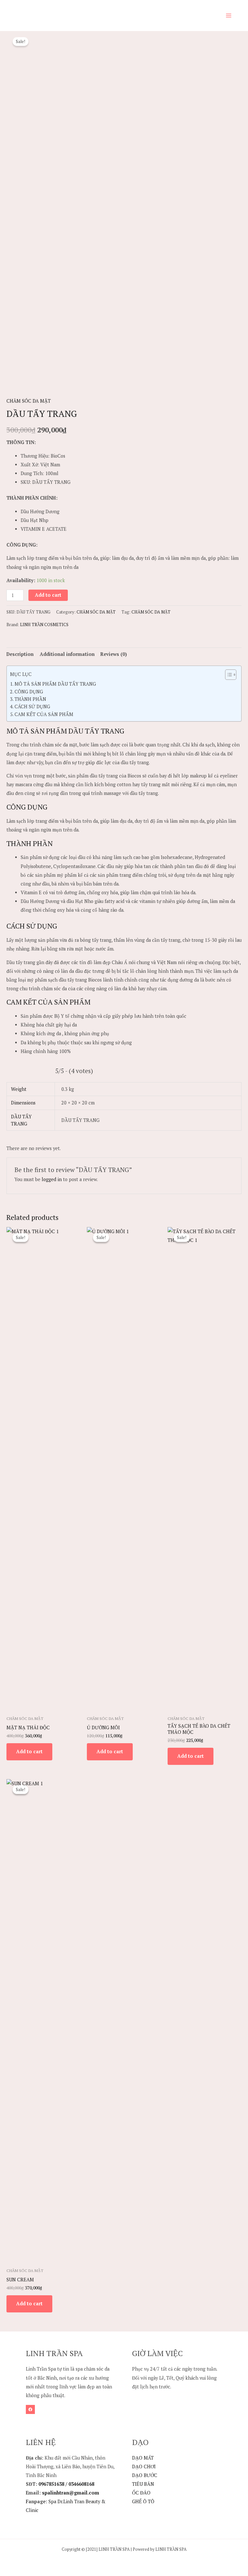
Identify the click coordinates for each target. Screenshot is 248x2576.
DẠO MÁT (143, 2458)
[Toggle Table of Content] (227, 675)
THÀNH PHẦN (30, 699)
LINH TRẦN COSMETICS (44, 625)
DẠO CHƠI (144, 2467)
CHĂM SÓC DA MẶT (29, 401)
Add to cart (48, 595)
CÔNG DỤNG (29, 692)
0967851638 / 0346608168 (66, 2484)
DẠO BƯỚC (145, 2475)
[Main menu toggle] (229, 16)
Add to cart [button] (29, 1751)
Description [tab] (20, 654)
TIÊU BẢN (143, 2484)
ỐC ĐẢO (141, 2493)
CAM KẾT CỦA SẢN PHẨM (44, 714)
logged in (52, 1179)
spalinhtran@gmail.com (70, 2493)
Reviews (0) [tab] (114, 654)
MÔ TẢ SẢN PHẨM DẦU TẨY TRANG (55, 684)
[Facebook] (30, 2409)
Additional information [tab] (67, 654)
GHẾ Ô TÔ (143, 2501)
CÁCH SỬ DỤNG (32, 706)
